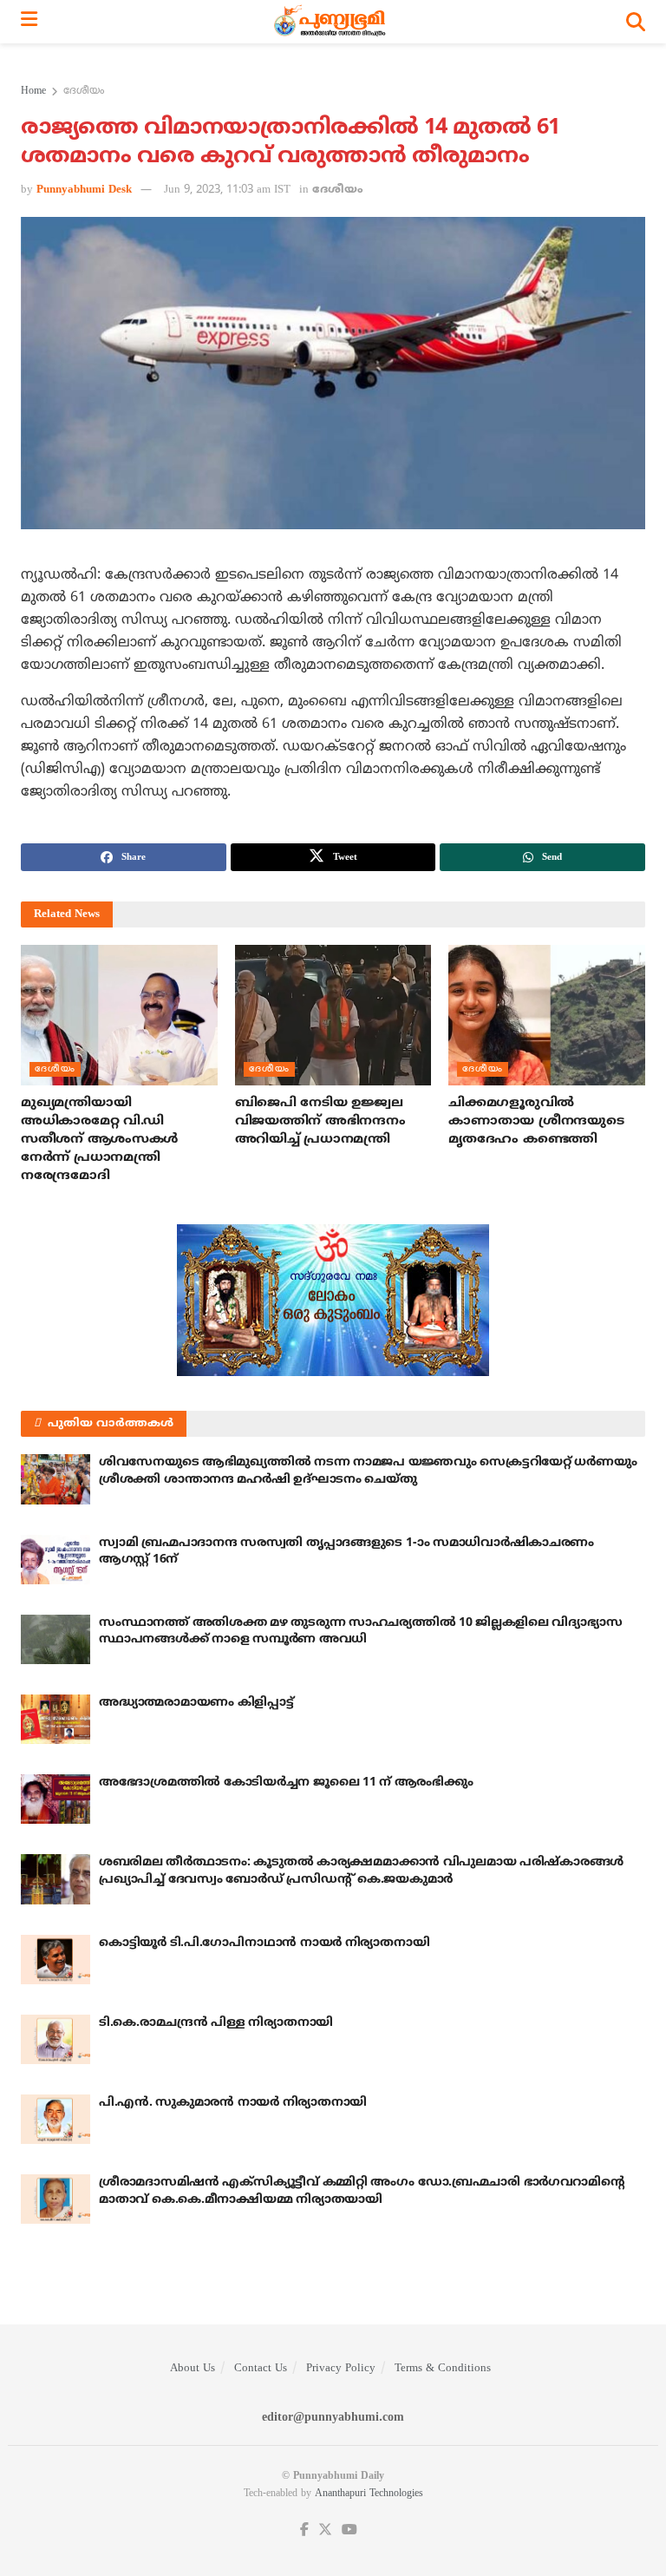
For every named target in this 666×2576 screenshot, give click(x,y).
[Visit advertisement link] (333, 1300)
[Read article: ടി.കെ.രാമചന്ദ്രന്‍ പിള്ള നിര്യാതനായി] (55, 2039)
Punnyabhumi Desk (84, 190)
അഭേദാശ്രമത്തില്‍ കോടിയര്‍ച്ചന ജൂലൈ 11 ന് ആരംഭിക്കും (286, 1783)
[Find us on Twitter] (325, 2530)
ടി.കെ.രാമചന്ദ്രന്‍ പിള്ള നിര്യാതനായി (216, 2023)
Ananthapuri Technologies (369, 2494)
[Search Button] (636, 22)
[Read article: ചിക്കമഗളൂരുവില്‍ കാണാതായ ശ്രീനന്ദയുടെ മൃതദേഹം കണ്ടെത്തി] (547, 1015)
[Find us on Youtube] (349, 2530)
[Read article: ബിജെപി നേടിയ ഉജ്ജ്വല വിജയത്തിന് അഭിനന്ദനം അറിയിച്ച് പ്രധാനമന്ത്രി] (333, 1015)
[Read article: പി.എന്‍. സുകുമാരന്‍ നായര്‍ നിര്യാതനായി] (55, 2119)
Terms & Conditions (443, 2369)
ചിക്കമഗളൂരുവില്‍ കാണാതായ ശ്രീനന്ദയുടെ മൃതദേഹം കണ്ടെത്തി (536, 1121)
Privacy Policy (341, 2369)
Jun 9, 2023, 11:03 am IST (227, 190)
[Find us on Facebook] (304, 2530)
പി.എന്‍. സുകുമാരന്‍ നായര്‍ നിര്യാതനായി (233, 2103)
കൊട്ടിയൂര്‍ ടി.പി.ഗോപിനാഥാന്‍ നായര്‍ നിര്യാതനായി (264, 1943)
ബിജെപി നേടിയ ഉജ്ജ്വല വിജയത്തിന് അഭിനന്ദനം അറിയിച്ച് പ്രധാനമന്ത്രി (320, 1121)
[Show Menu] (29, 22)
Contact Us (261, 2369)
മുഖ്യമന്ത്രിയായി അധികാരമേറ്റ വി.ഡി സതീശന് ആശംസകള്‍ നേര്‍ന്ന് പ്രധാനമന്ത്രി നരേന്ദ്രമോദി (99, 1140)
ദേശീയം (84, 92)
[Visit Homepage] (332, 22)
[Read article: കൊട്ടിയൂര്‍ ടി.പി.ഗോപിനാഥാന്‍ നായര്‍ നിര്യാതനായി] (55, 1960)
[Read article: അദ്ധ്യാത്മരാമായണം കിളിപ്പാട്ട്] (55, 1719)
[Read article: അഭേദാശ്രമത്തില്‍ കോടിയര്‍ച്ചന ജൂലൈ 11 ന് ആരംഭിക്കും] (55, 1799)
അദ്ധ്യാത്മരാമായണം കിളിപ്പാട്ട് (196, 1703)
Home (33, 92)
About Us (193, 2369)
